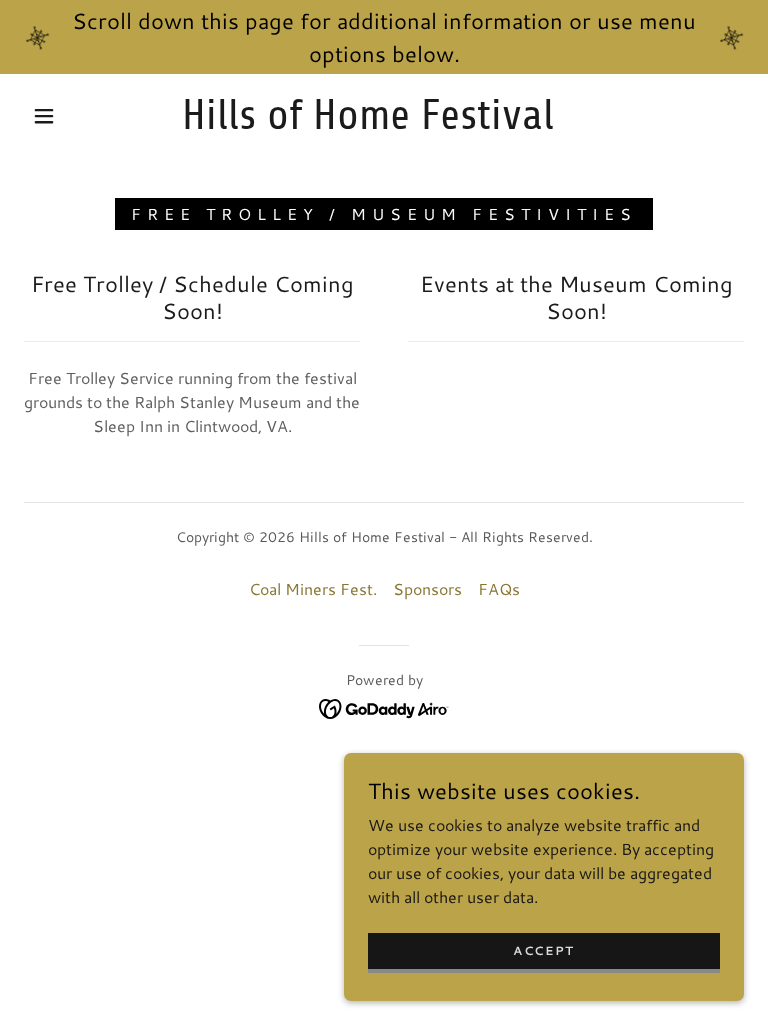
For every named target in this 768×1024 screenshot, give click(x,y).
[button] (44, 116)
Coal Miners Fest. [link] (313, 588)
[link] (368, 122)
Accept (544, 950)
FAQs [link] (499, 588)
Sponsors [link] (427, 588)
